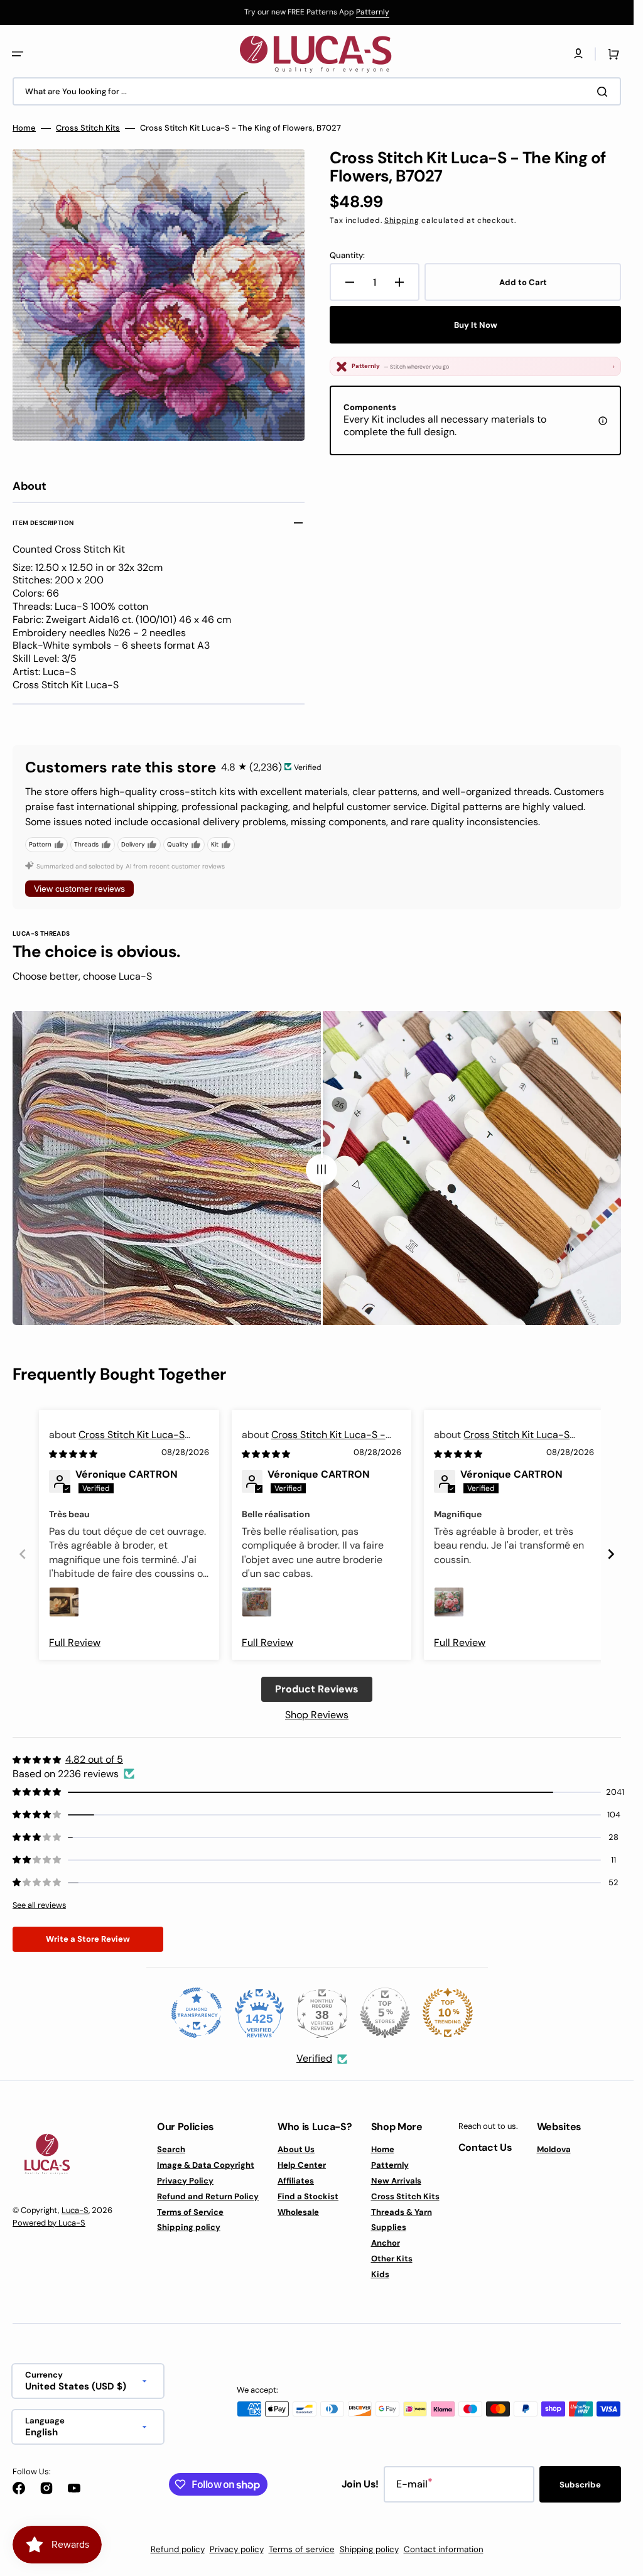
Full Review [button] (75, 1642)
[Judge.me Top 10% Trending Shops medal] (448, 2013)
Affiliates (296, 2181)
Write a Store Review (88, 1939)
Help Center (302, 2165)
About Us (296, 2150)
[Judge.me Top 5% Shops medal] (385, 2013)
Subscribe (580, 2485)
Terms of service (302, 2549)
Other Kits (392, 2259)
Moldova (554, 2150)
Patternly (373, 12)
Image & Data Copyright (206, 2165)
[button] (18, 54)
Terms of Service (190, 2212)
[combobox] (317, 91)
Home (24, 128)
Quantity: (347, 256)
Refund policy (178, 2549)
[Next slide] (611, 1554)
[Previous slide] (23, 1554)
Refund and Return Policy (208, 2196)
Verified (314, 2058)
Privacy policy (237, 2549)
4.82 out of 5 (94, 1759)
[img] (74, 1453)
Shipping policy (189, 2227)
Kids (380, 2274)
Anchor (386, 2243)
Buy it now (476, 325)
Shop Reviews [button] (317, 1715)
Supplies (389, 2227)
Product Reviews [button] (317, 1689)
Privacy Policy (185, 2181)
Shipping (402, 220)
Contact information (444, 2549)
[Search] (605, 92)
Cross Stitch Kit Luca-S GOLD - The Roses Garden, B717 (507, 1442)
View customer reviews (79, 889)
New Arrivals (396, 2181)
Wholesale (298, 2212)
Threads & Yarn (402, 2212)
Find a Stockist (308, 2196)
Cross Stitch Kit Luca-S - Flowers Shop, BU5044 (314, 1442)
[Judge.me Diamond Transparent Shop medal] (197, 2013)
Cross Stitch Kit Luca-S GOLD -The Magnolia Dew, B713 (121, 1442)
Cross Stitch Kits (88, 128)
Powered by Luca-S (49, 2223)
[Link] (317, 13)
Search (171, 2150)
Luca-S (75, 2210)
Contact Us (485, 2147)
